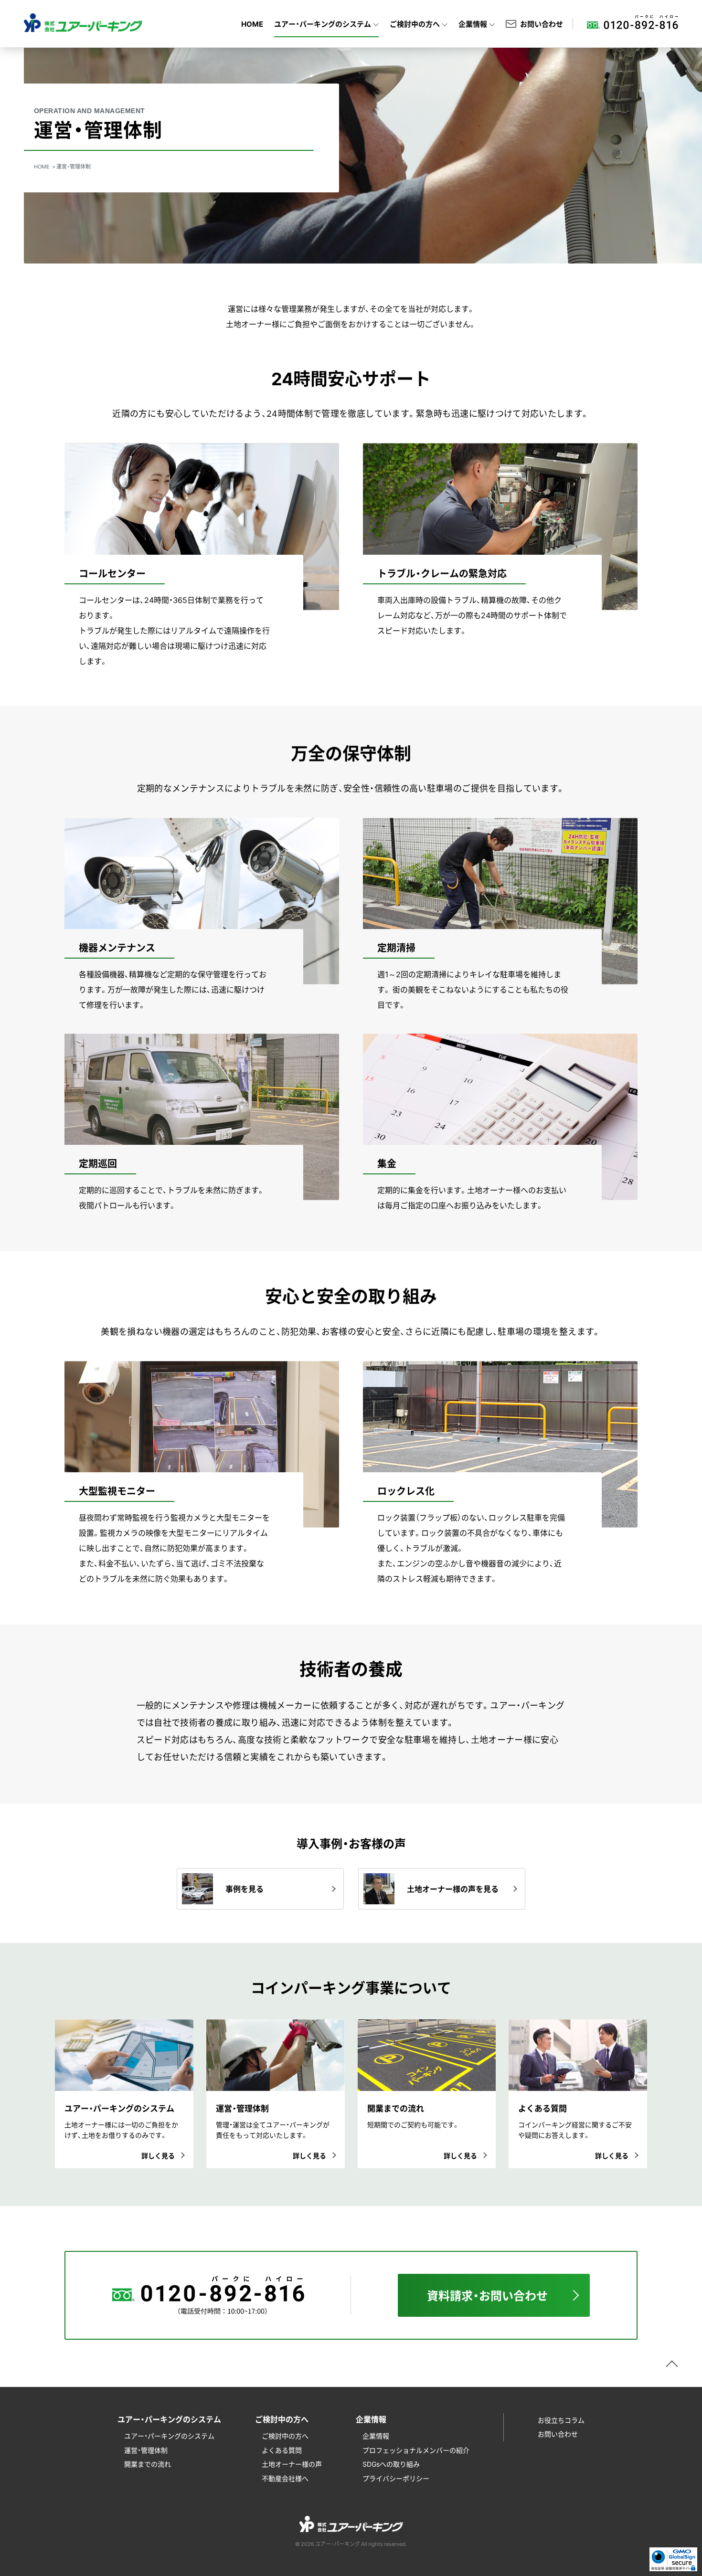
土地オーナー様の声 (292, 2464)
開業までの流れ (148, 2464)
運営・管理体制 (146, 2450)
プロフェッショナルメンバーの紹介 (416, 2450)
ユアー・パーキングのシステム (169, 2436)
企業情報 (376, 2436)
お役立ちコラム (561, 2420)
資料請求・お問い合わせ (487, 2295)
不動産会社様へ (285, 2478)
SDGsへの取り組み (391, 2464)
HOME (252, 24)
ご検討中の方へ (285, 2436)
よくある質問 (282, 2450)
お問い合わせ (542, 24)
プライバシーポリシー (396, 2478)
